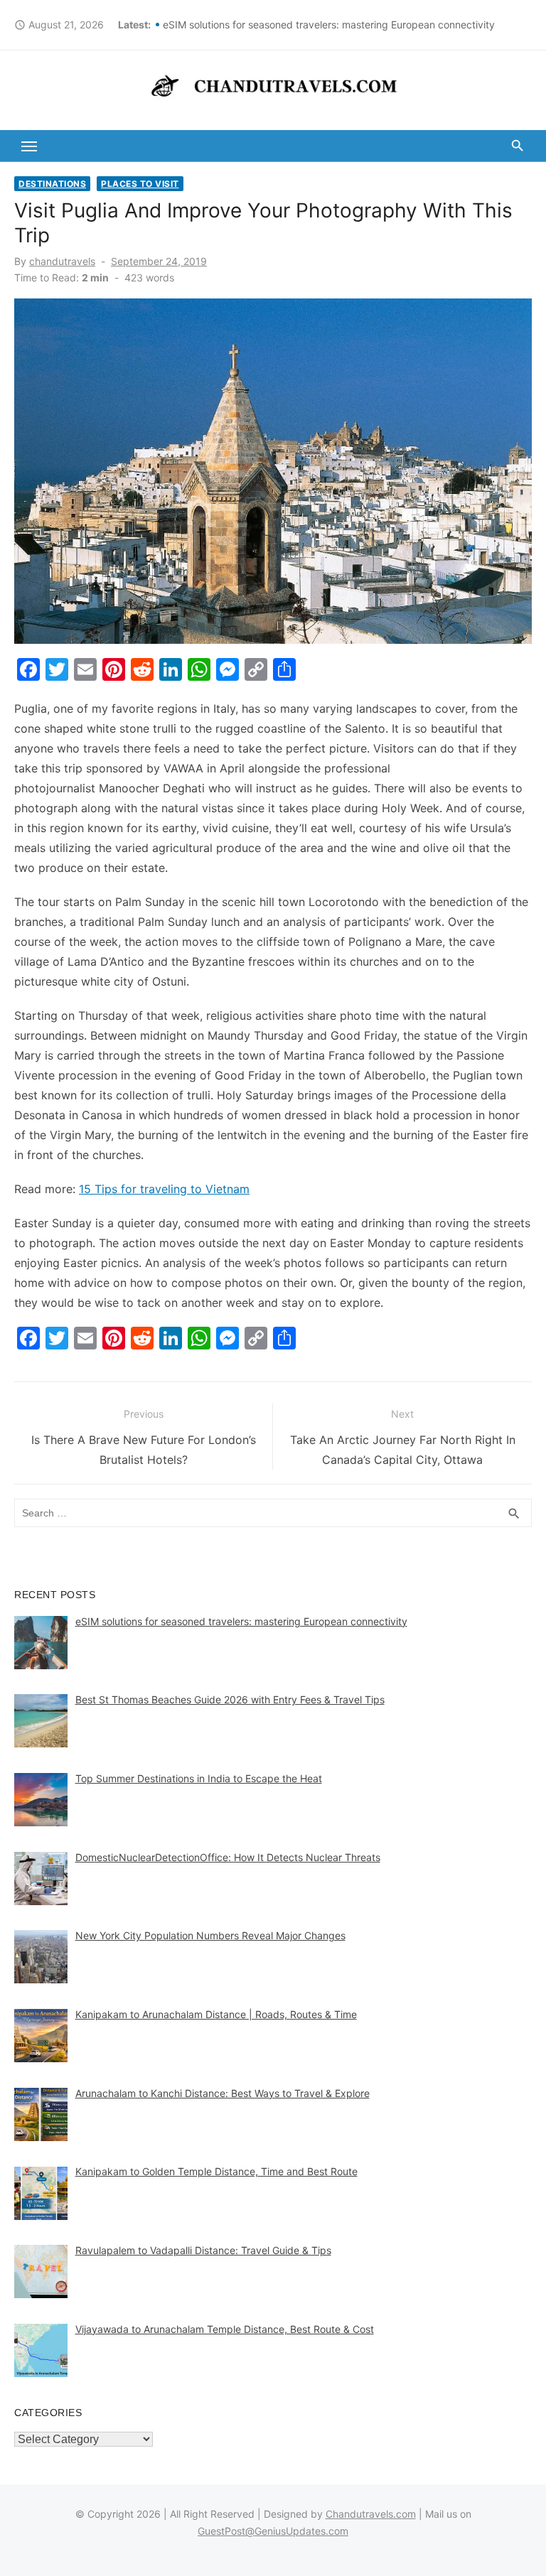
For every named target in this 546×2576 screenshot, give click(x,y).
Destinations (52, 184)
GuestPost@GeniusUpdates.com (273, 2531)
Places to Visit (140, 184)
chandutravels (62, 261)
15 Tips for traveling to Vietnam (164, 1189)
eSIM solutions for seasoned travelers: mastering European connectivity (329, 25)
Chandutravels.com (371, 2514)
